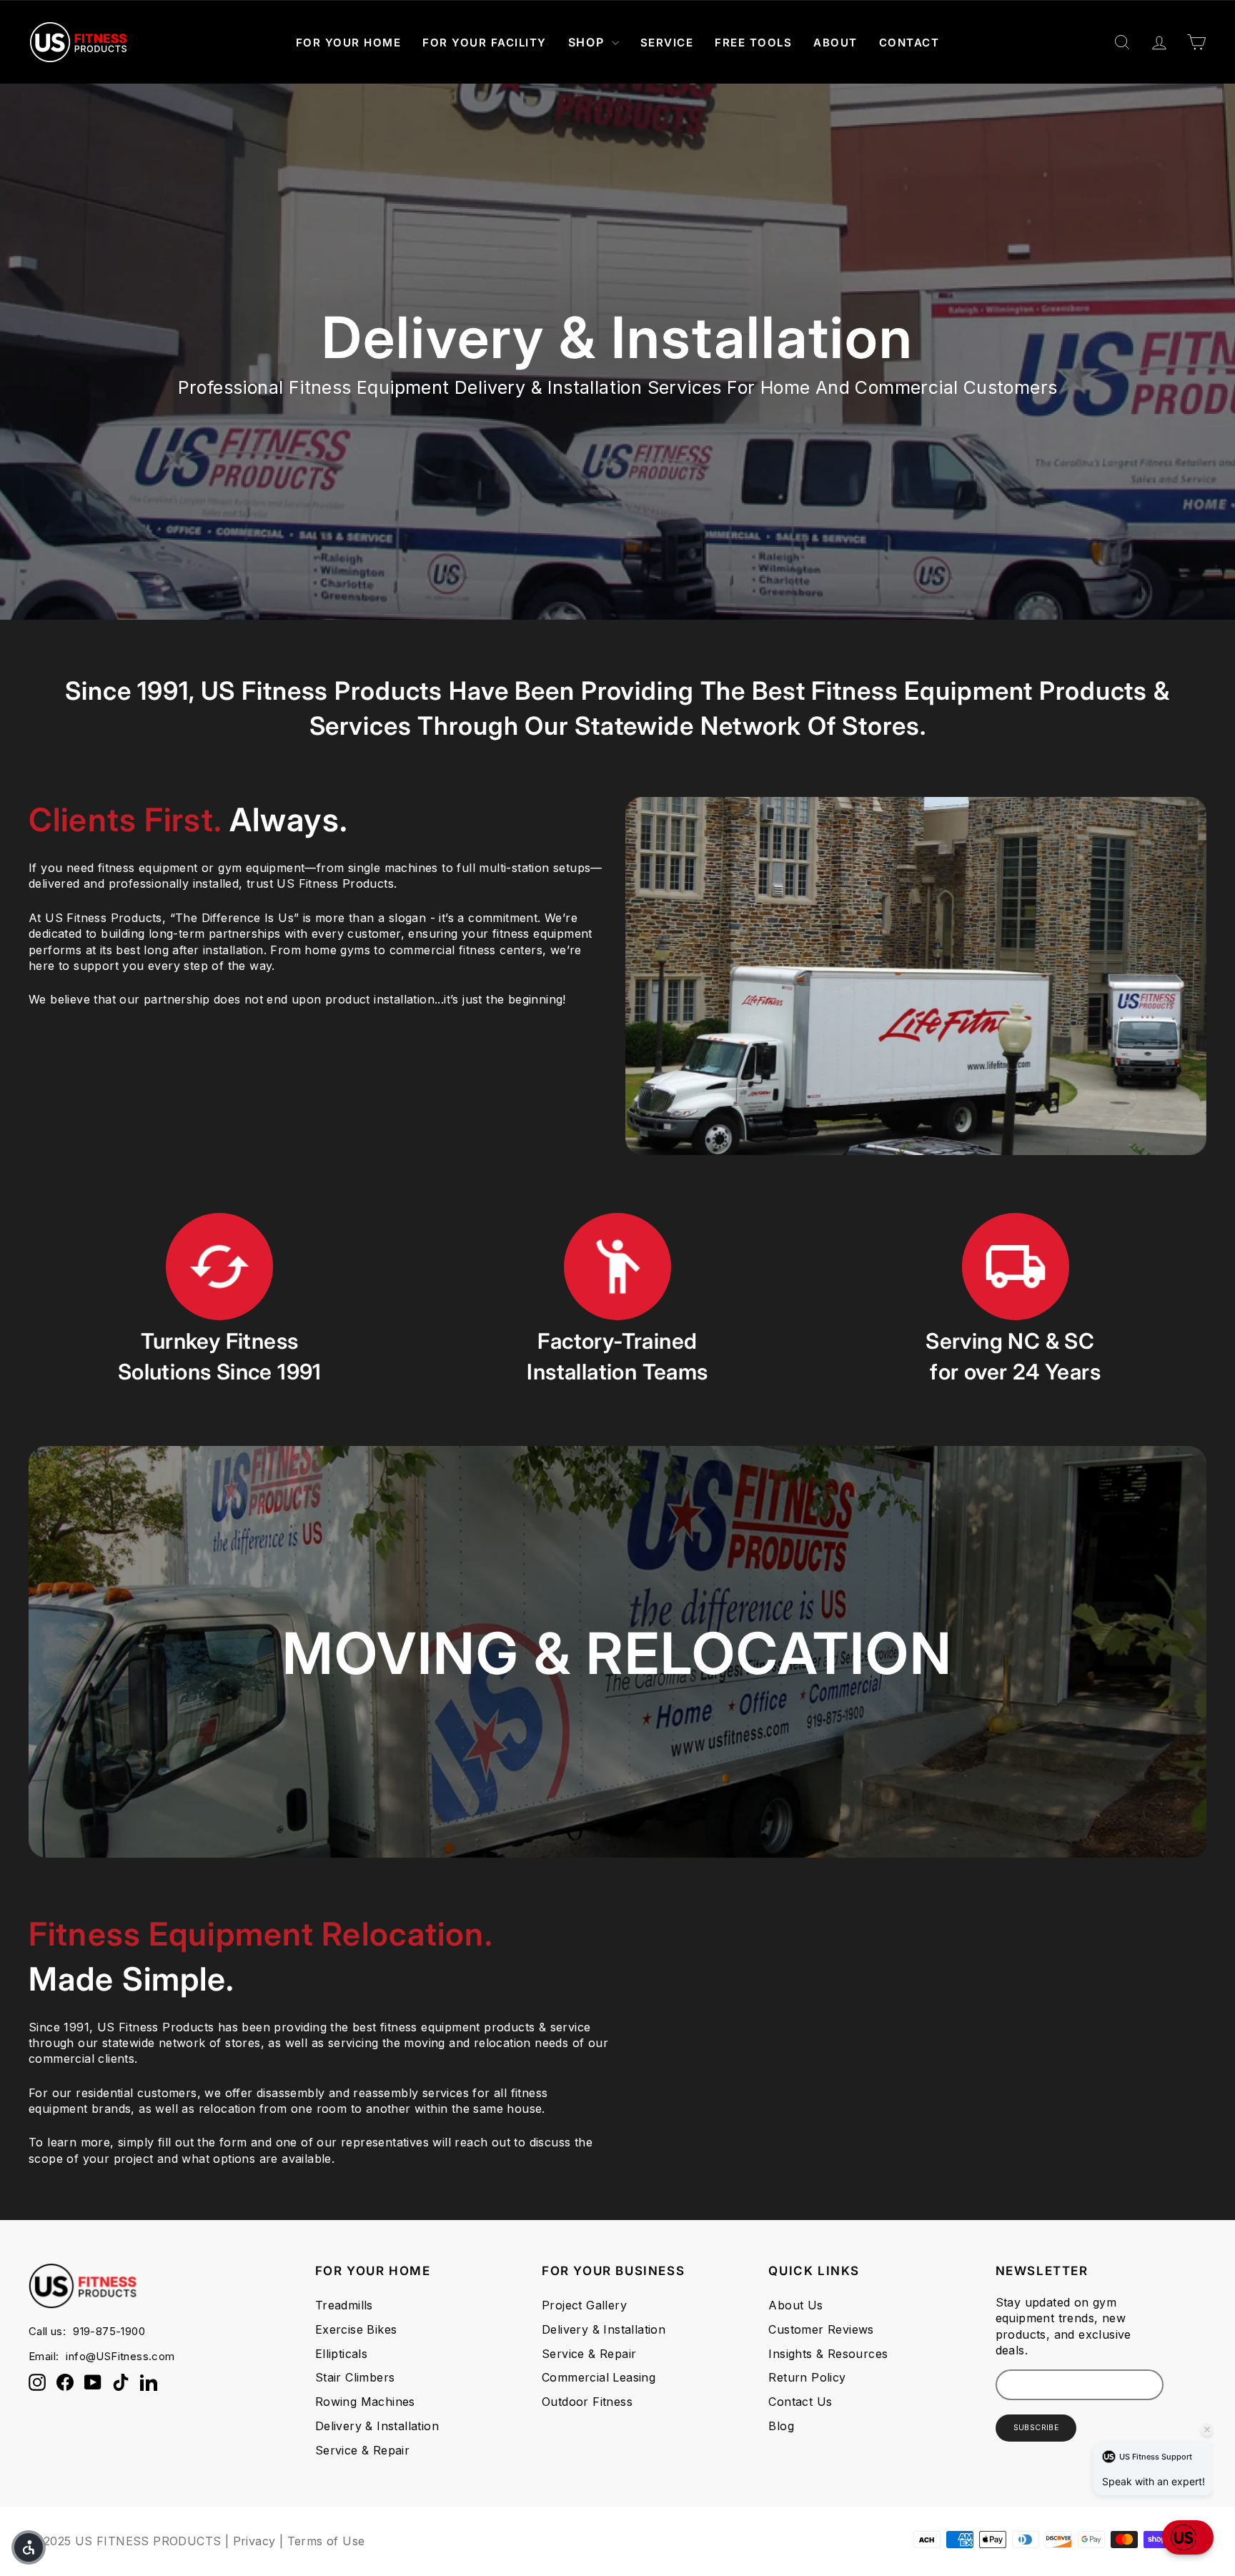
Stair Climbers (355, 2377)
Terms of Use (326, 2541)
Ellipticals (341, 2354)
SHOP (588, 42)
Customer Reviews (821, 2329)
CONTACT (909, 43)
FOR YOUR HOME (349, 43)
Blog (781, 2426)
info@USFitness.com (120, 2356)
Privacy (254, 2541)
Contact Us (800, 2402)
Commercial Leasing (599, 2377)
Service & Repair (362, 2450)
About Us (795, 2305)
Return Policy (807, 2377)
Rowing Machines (365, 2402)
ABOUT (835, 43)
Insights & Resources (828, 2354)
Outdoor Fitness (587, 2402)
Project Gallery (584, 2305)
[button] (1188, 2537)
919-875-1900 (109, 2331)
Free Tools (753, 43)
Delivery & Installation (377, 2426)
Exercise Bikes (356, 2329)
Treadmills (344, 2305)
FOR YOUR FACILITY (485, 43)
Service (667, 43)
